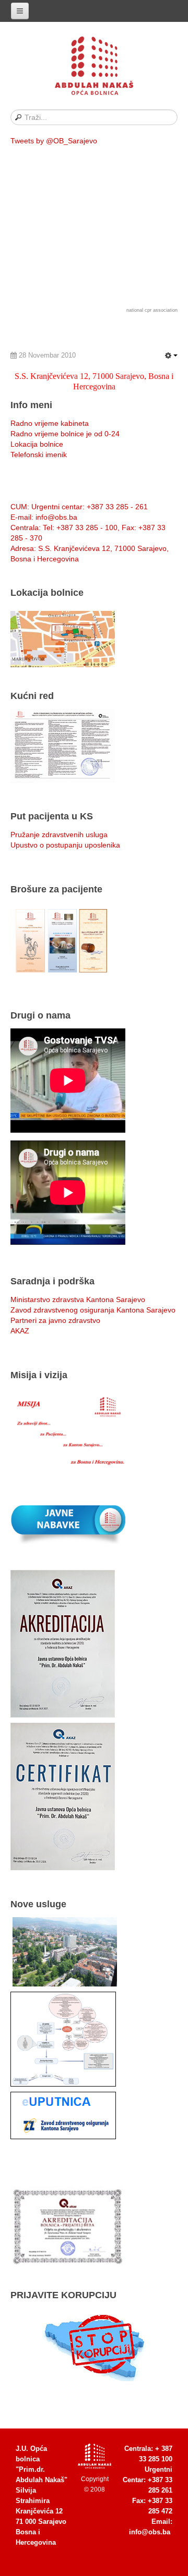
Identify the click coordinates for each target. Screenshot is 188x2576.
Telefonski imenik (39, 455)
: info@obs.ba (44, 517)
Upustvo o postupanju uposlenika (65, 845)
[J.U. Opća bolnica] (94, 68)
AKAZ (20, 1331)
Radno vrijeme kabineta (50, 423)
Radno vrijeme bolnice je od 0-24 (65, 434)
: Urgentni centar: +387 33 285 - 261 (79, 507)
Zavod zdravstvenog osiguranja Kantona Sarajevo (93, 1310)
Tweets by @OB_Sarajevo (54, 141)
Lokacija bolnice (37, 444)
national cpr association (152, 310)
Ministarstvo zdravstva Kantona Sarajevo (78, 1299)
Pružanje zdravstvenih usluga (59, 835)
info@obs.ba (150, 2532)
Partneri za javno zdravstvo (55, 1320)
